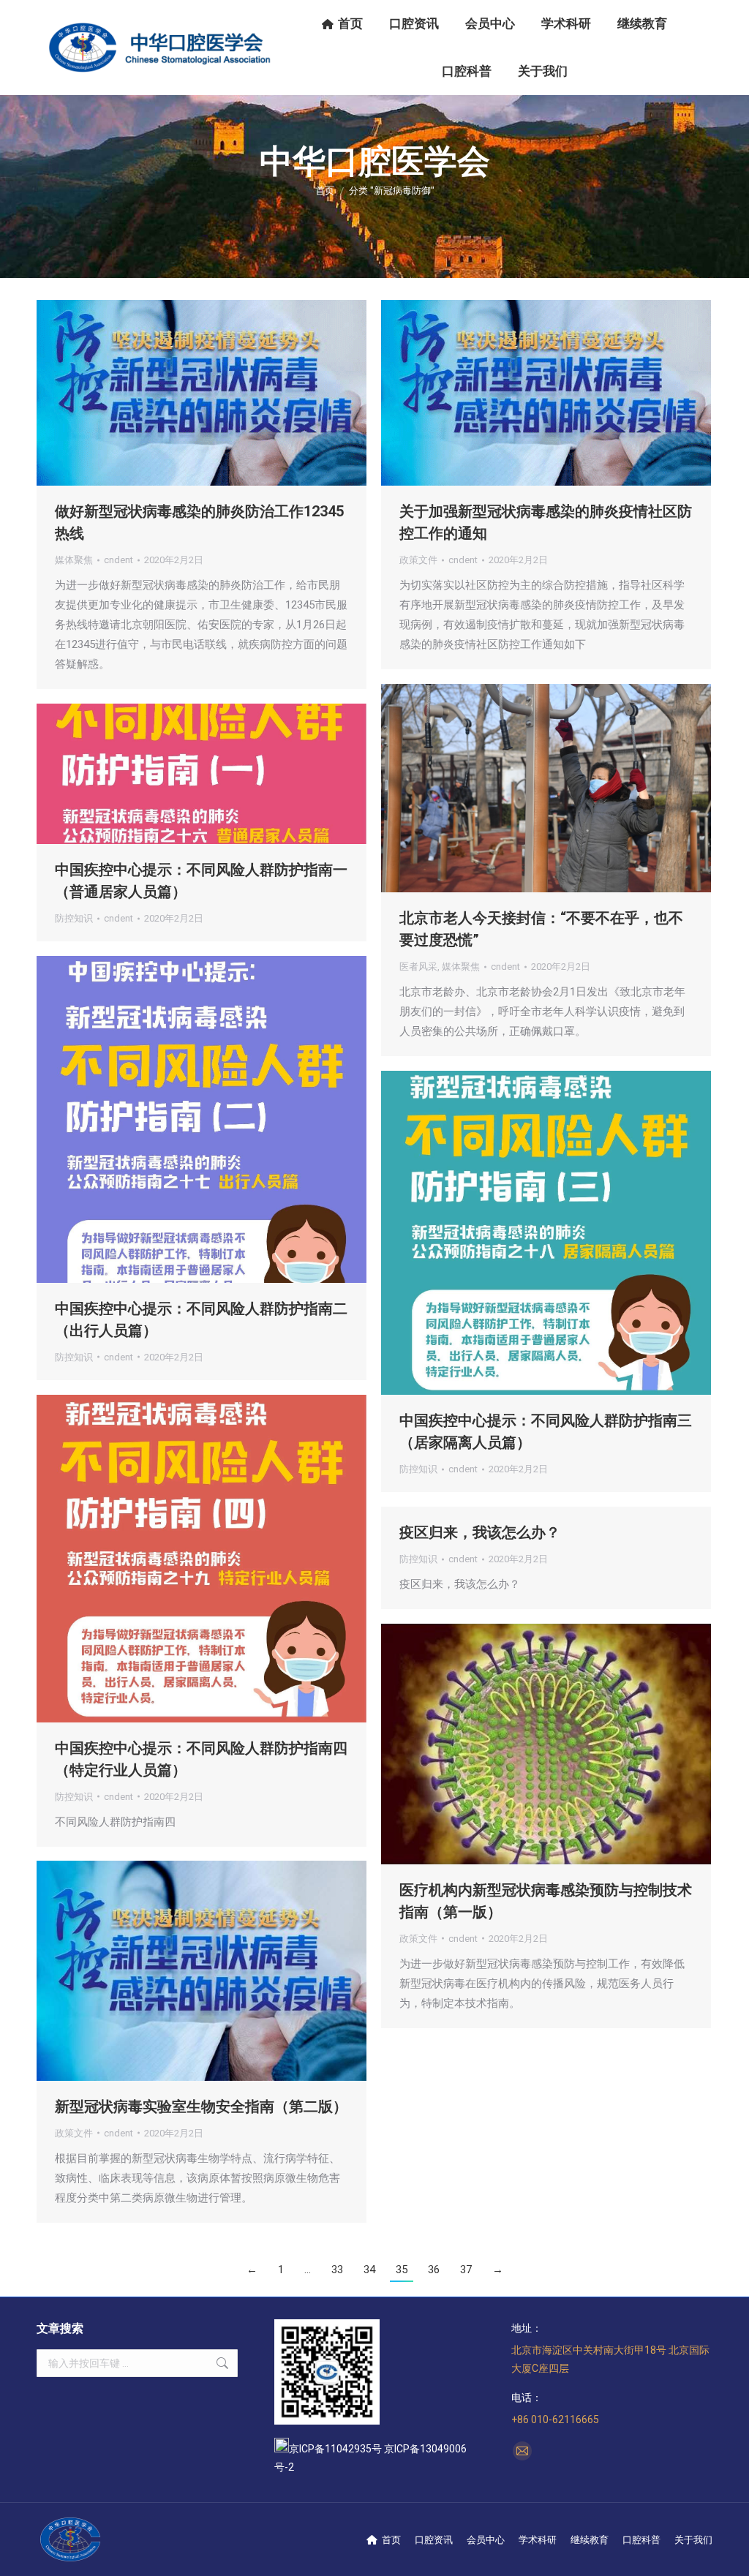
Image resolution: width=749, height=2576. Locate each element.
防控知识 (74, 918)
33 (337, 2270)
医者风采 (418, 967)
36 (434, 2270)
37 (466, 2270)
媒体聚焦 (74, 560)
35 (402, 2270)
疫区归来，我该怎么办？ (480, 1532)
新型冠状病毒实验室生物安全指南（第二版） (201, 2106)
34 (369, 2270)
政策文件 (418, 560)
